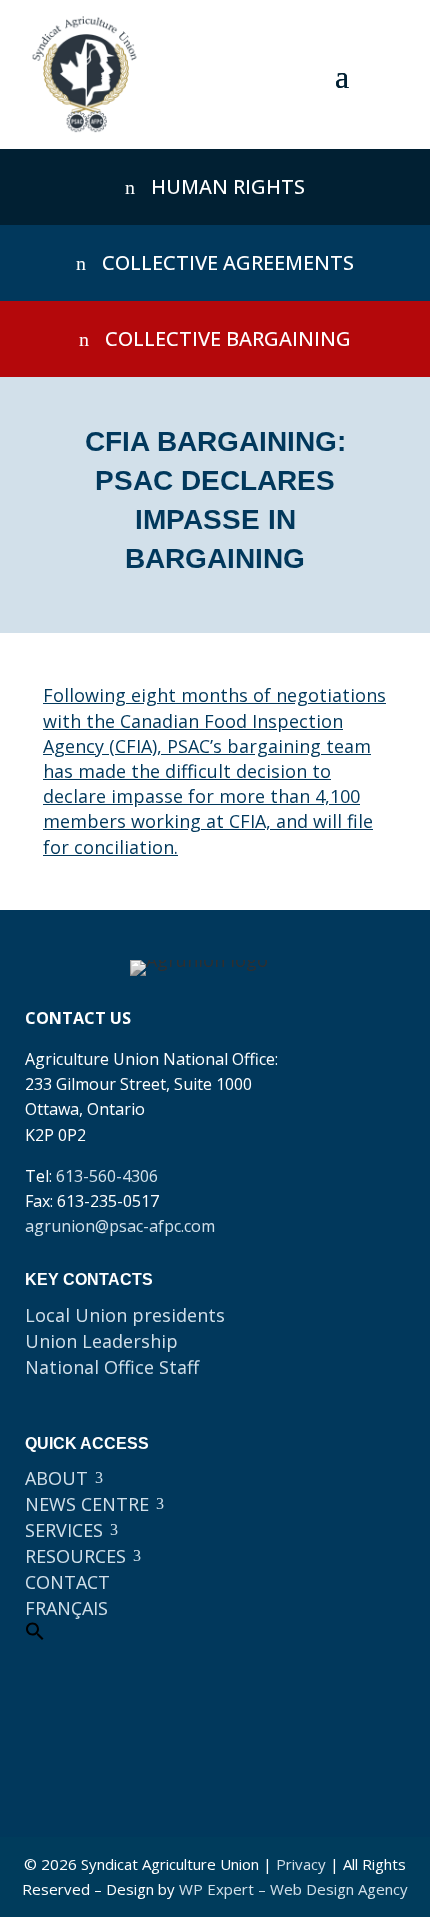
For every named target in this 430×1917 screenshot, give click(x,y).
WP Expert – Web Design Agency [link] (293, 1889)
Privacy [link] (301, 1864)
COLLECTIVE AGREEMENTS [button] (228, 262)
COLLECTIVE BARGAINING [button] (228, 338)
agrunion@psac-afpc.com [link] (120, 1226)
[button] (342, 75)
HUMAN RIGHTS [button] (228, 186)
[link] (84, 74)
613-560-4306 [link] (107, 1176)
